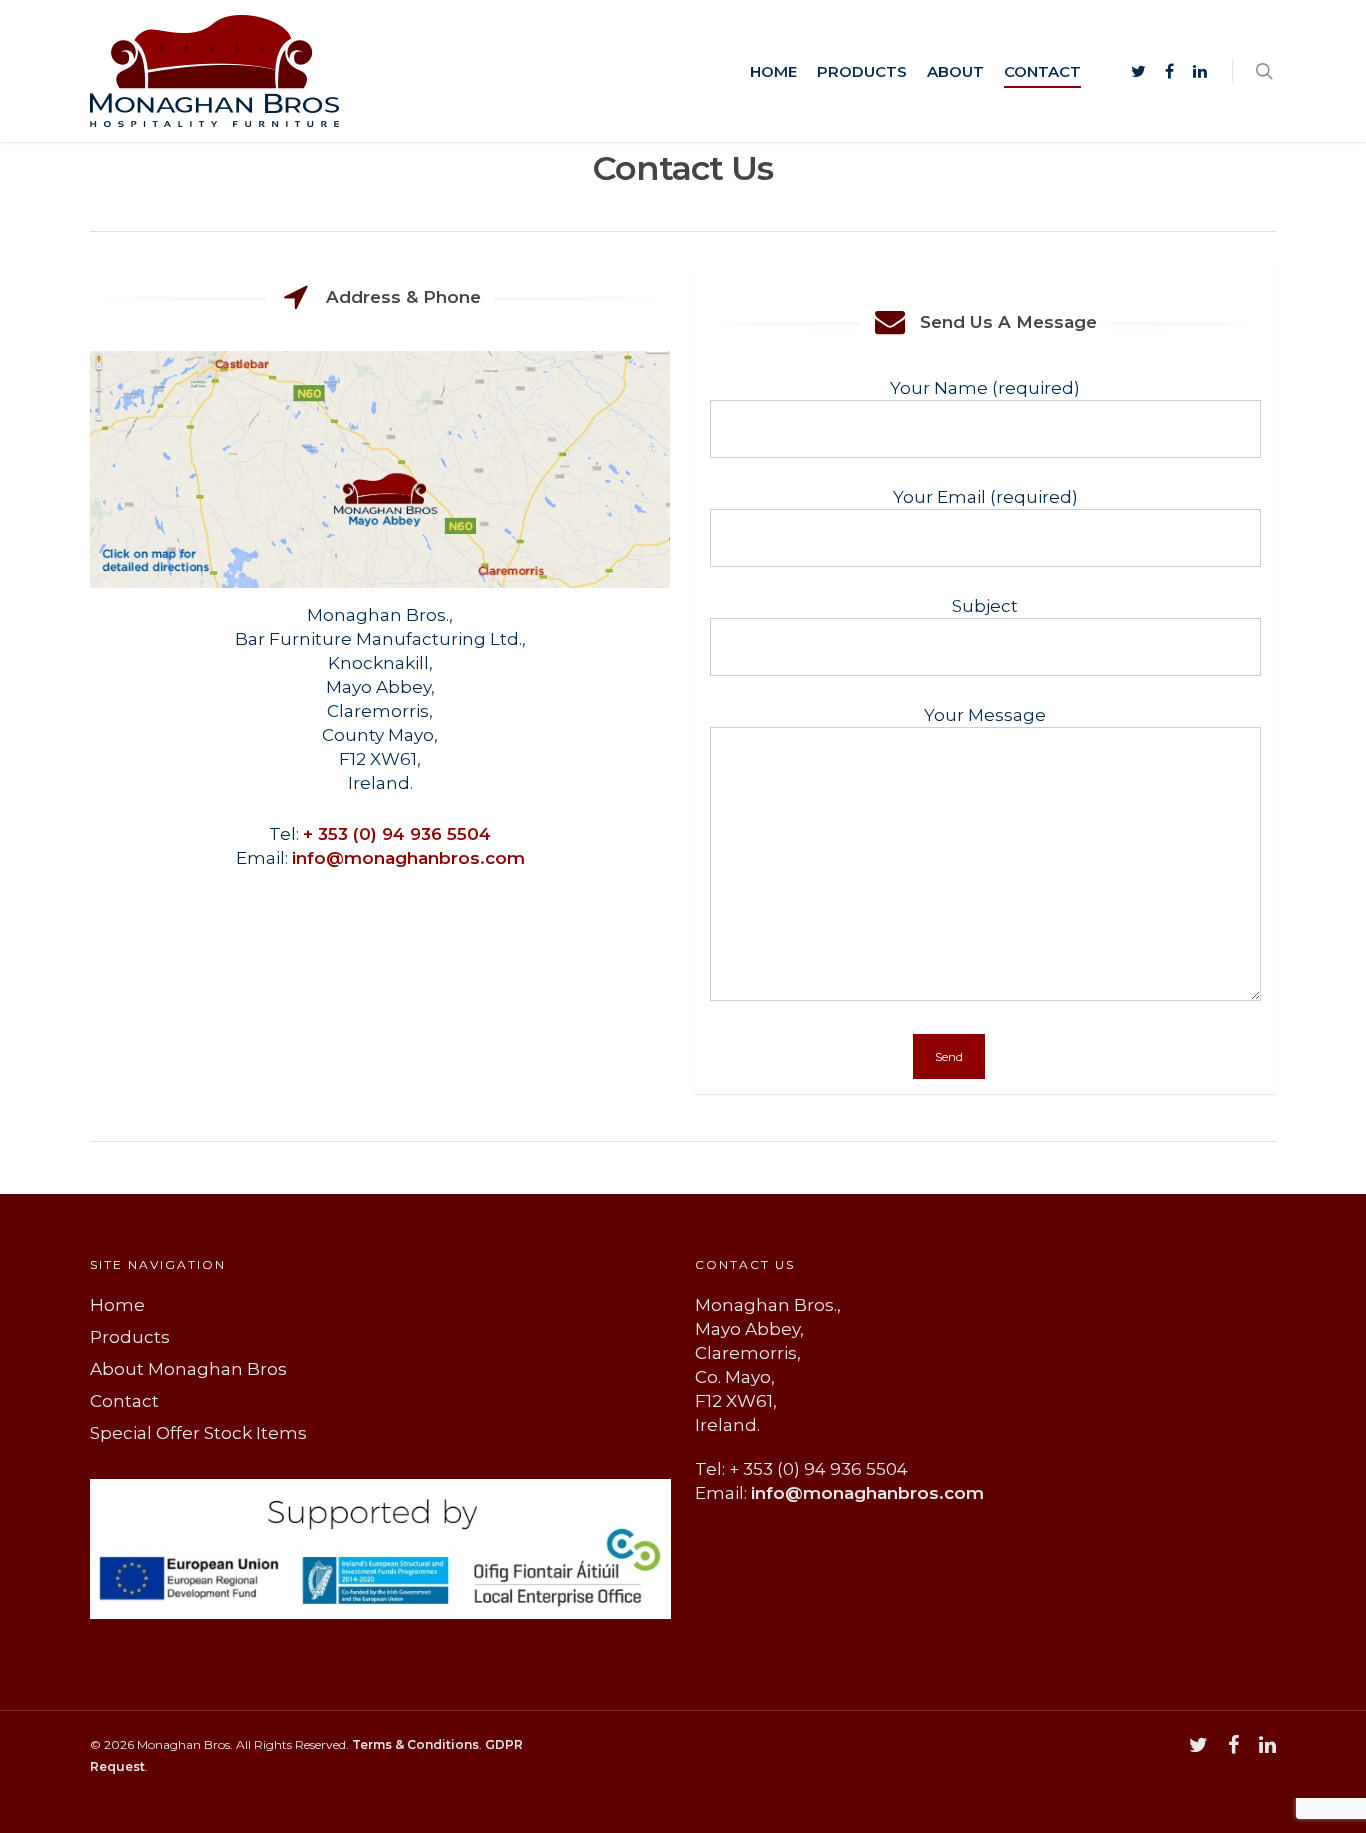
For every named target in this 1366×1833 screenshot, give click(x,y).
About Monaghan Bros (188, 1369)
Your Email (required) (985, 497)
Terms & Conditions (415, 1744)
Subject (985, 606)
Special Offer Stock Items (198, 1433)
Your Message (985, 715)
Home (773, 71)
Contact (1042, 71)
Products (862, 71)
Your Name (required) (985, 388)
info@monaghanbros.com (408, 858)
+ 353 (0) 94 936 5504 (397, 834)
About (955, 71)
